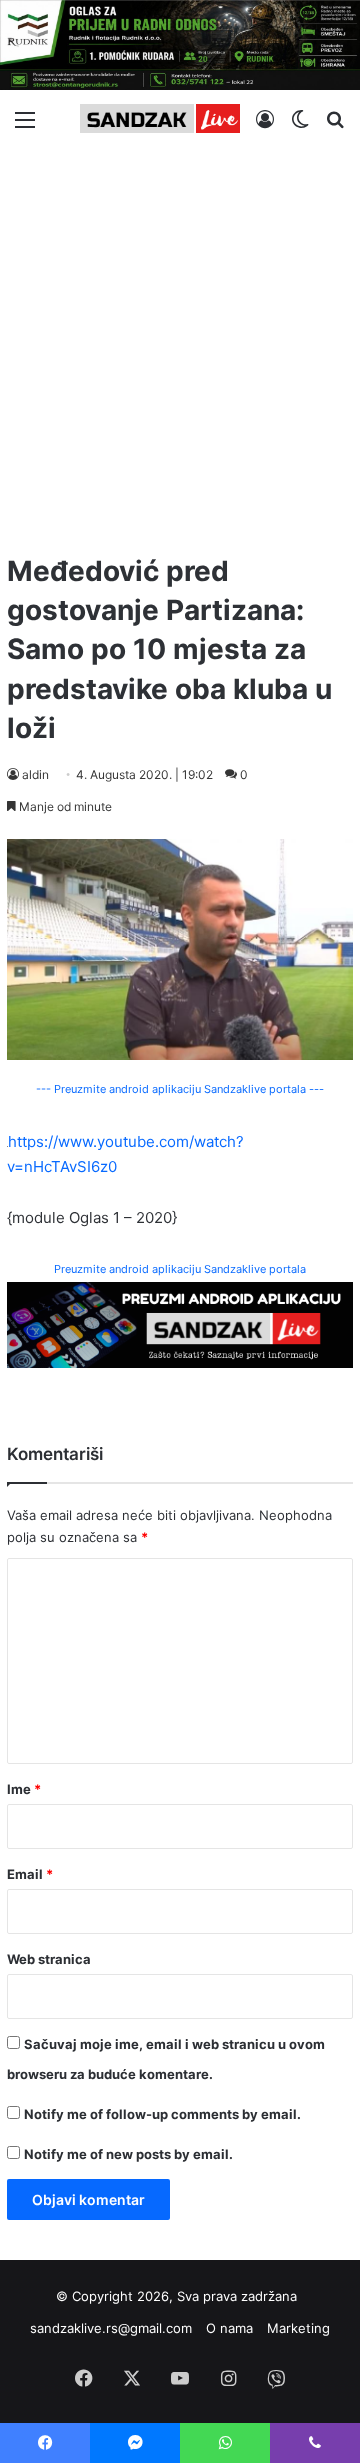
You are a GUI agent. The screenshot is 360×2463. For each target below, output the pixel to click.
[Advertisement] (180, 342)
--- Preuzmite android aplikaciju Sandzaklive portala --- (180, 1089)
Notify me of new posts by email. (128, 2154)
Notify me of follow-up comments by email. (162, 2114)
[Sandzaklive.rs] (160, 118)
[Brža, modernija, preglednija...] (180, 1323)
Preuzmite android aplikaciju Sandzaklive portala (180, 1269)
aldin (35, 774)
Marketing (298, 2328)
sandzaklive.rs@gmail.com (111, 2328)
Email (30, 1874)
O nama (229, 2328)
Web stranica (49, 1959)
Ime (24, 1789)
